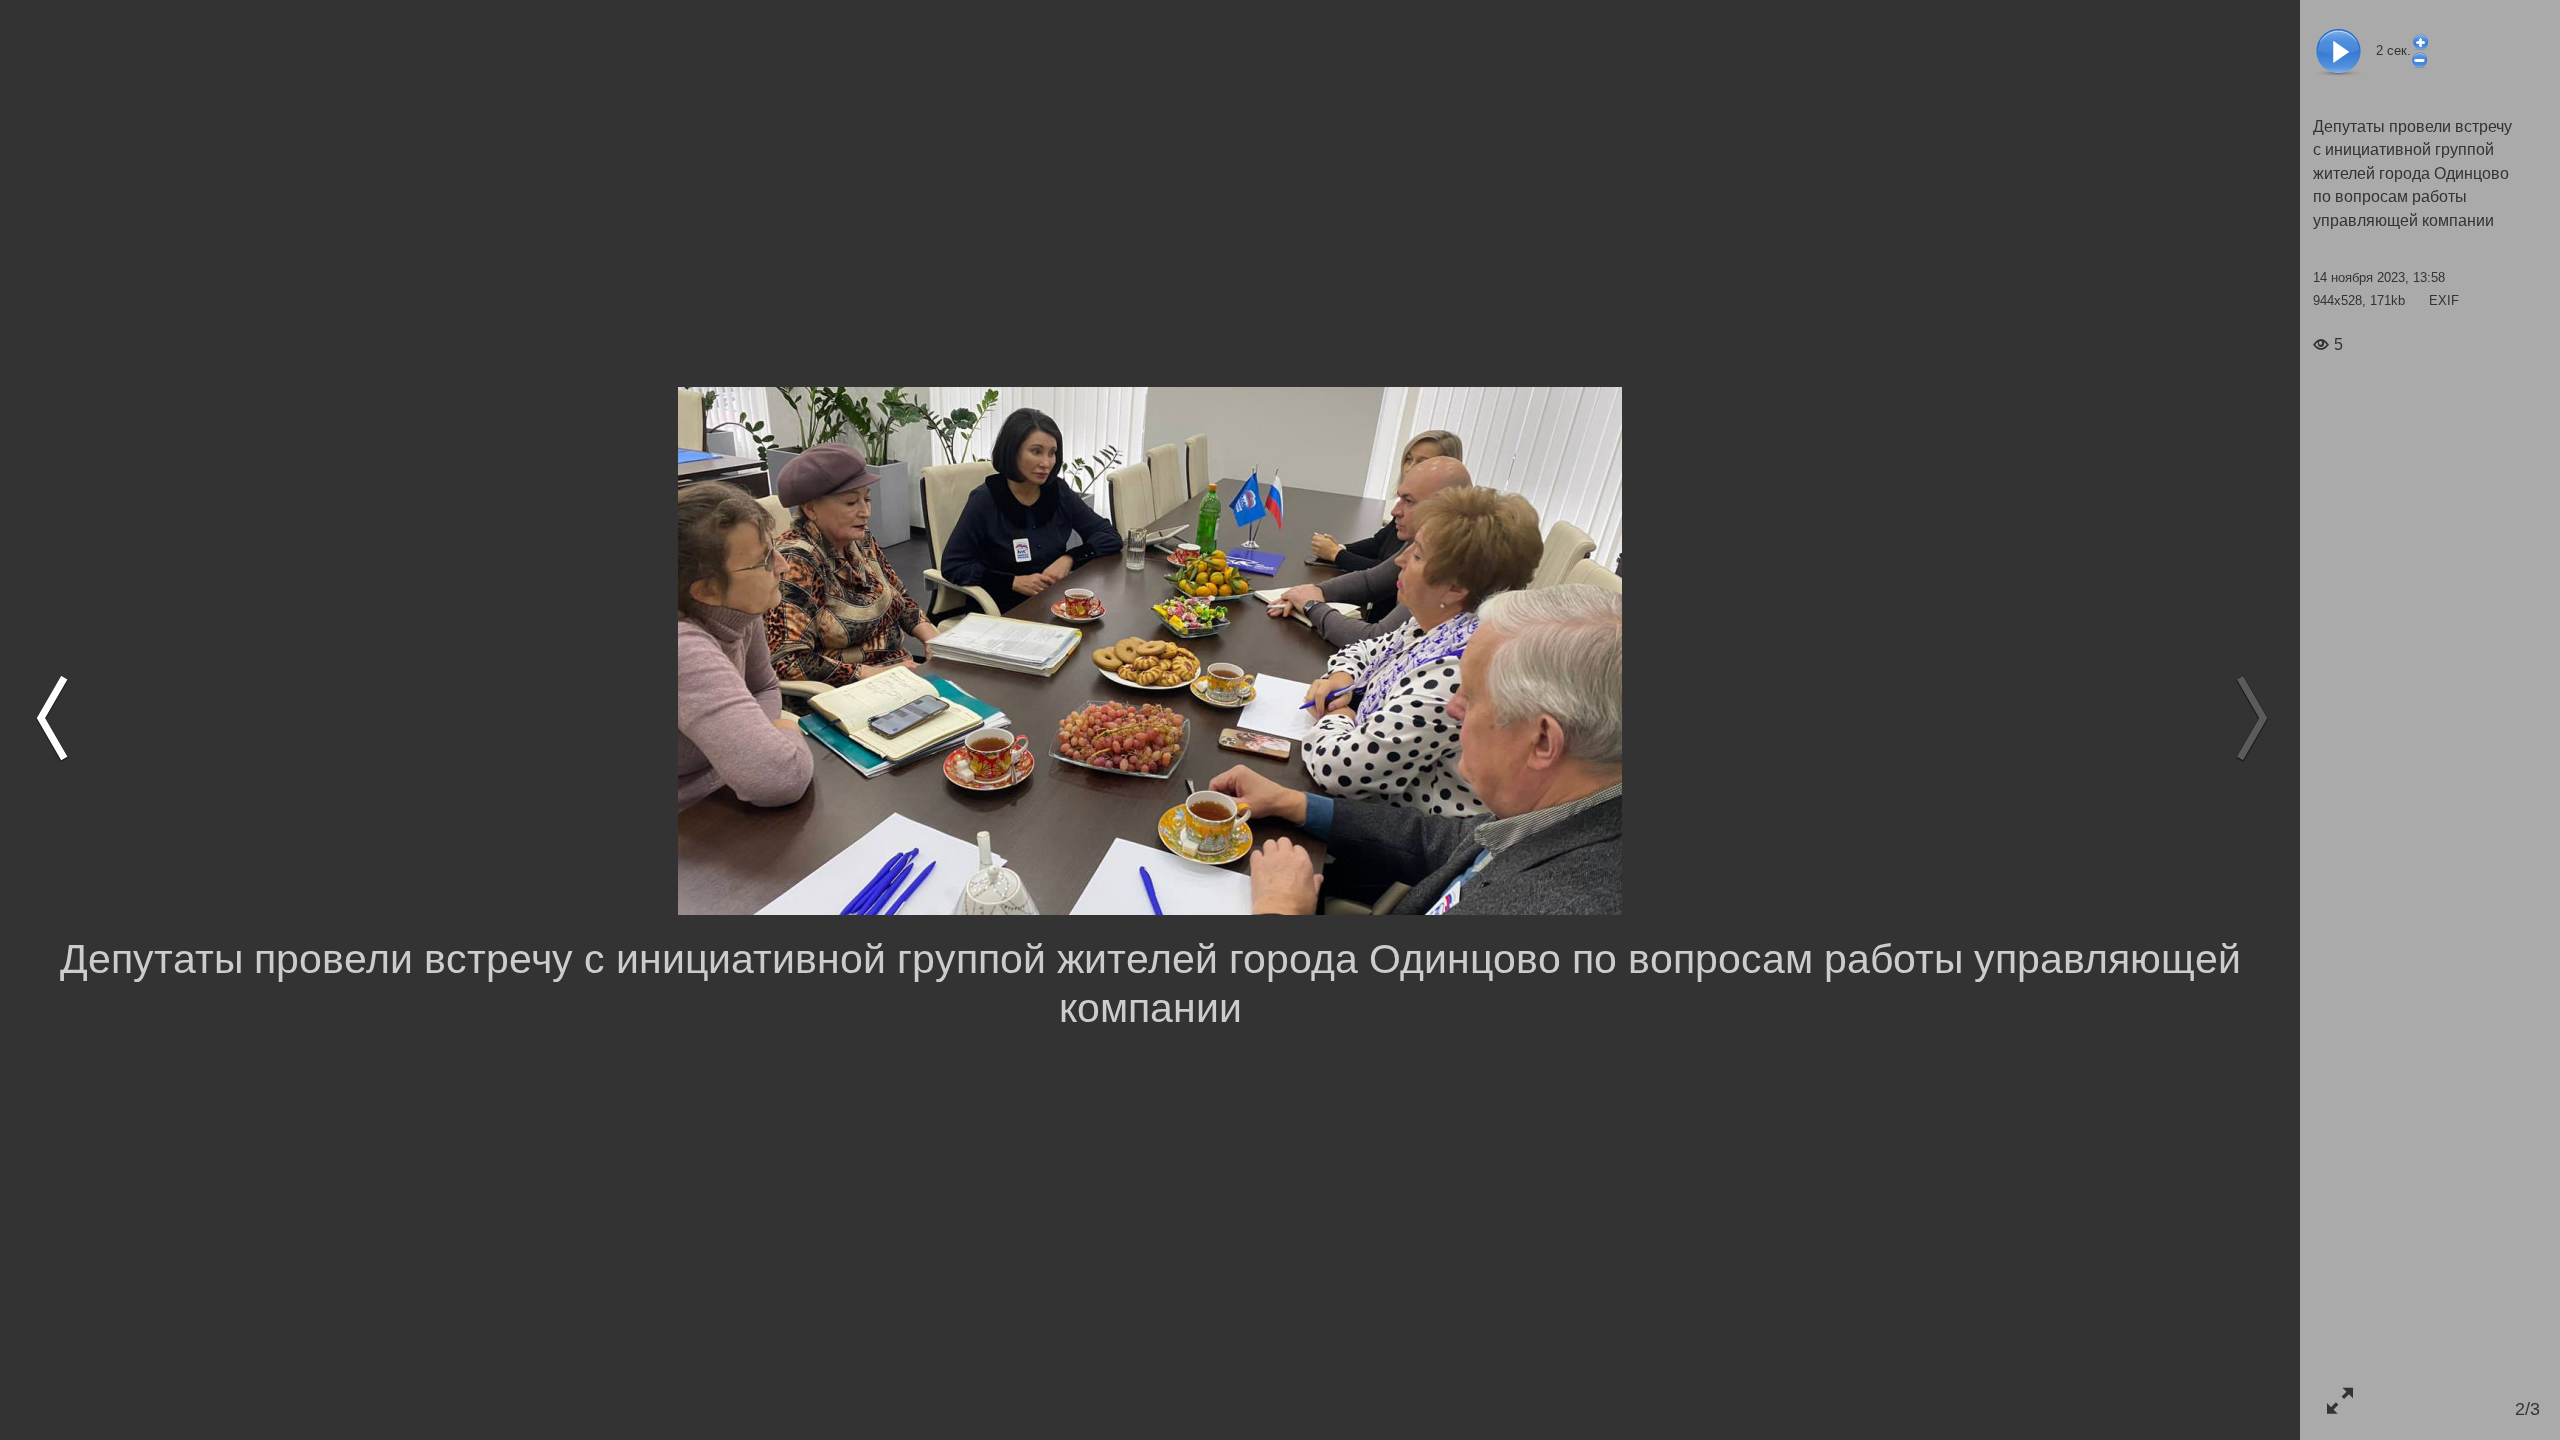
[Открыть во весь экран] (2339, 1400)
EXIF (2444, 300)
